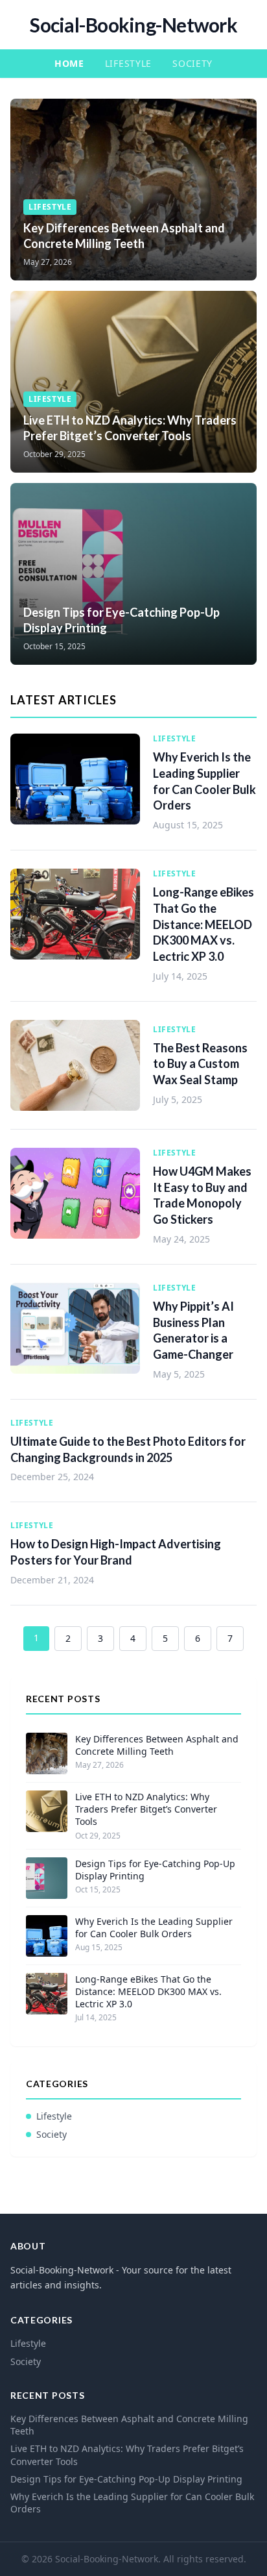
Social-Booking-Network (133, 25)
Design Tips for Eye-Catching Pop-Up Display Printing (155, 1870)
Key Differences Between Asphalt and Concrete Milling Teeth (157, 1745)
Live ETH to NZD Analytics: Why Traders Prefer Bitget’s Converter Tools (146, 1809)
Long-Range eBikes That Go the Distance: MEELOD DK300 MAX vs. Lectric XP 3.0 (203, 924)
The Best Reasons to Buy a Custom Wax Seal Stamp (200, 1064)
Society (192, 63)
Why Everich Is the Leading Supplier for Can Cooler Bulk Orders (154, 1927)
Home (69, 63)
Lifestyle (128, 63)
